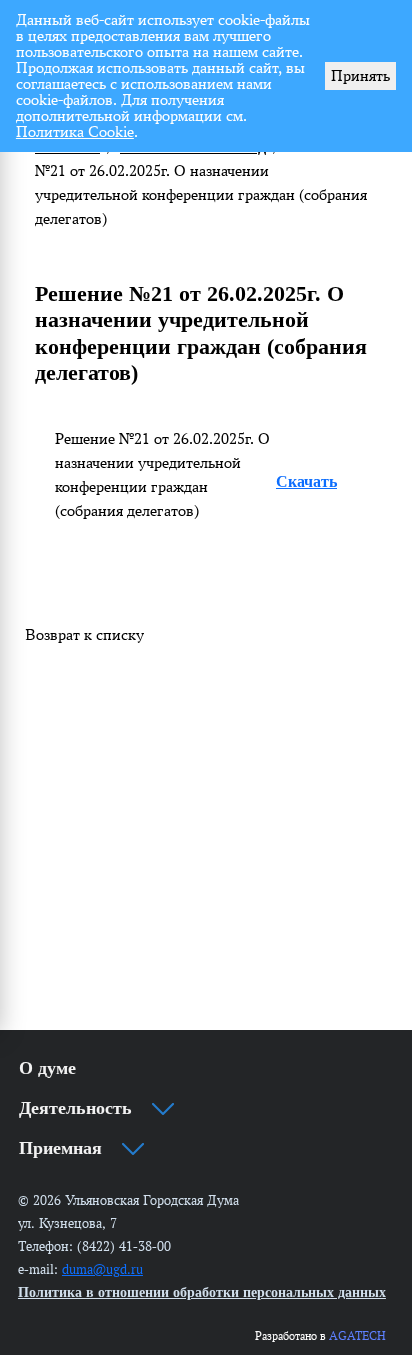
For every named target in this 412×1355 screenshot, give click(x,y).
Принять (360, 75)
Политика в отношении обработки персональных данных (202, 1292)
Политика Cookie (75, 131)
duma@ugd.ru (102, 1269)
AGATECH (357, 1335)
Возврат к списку (84, 634)
